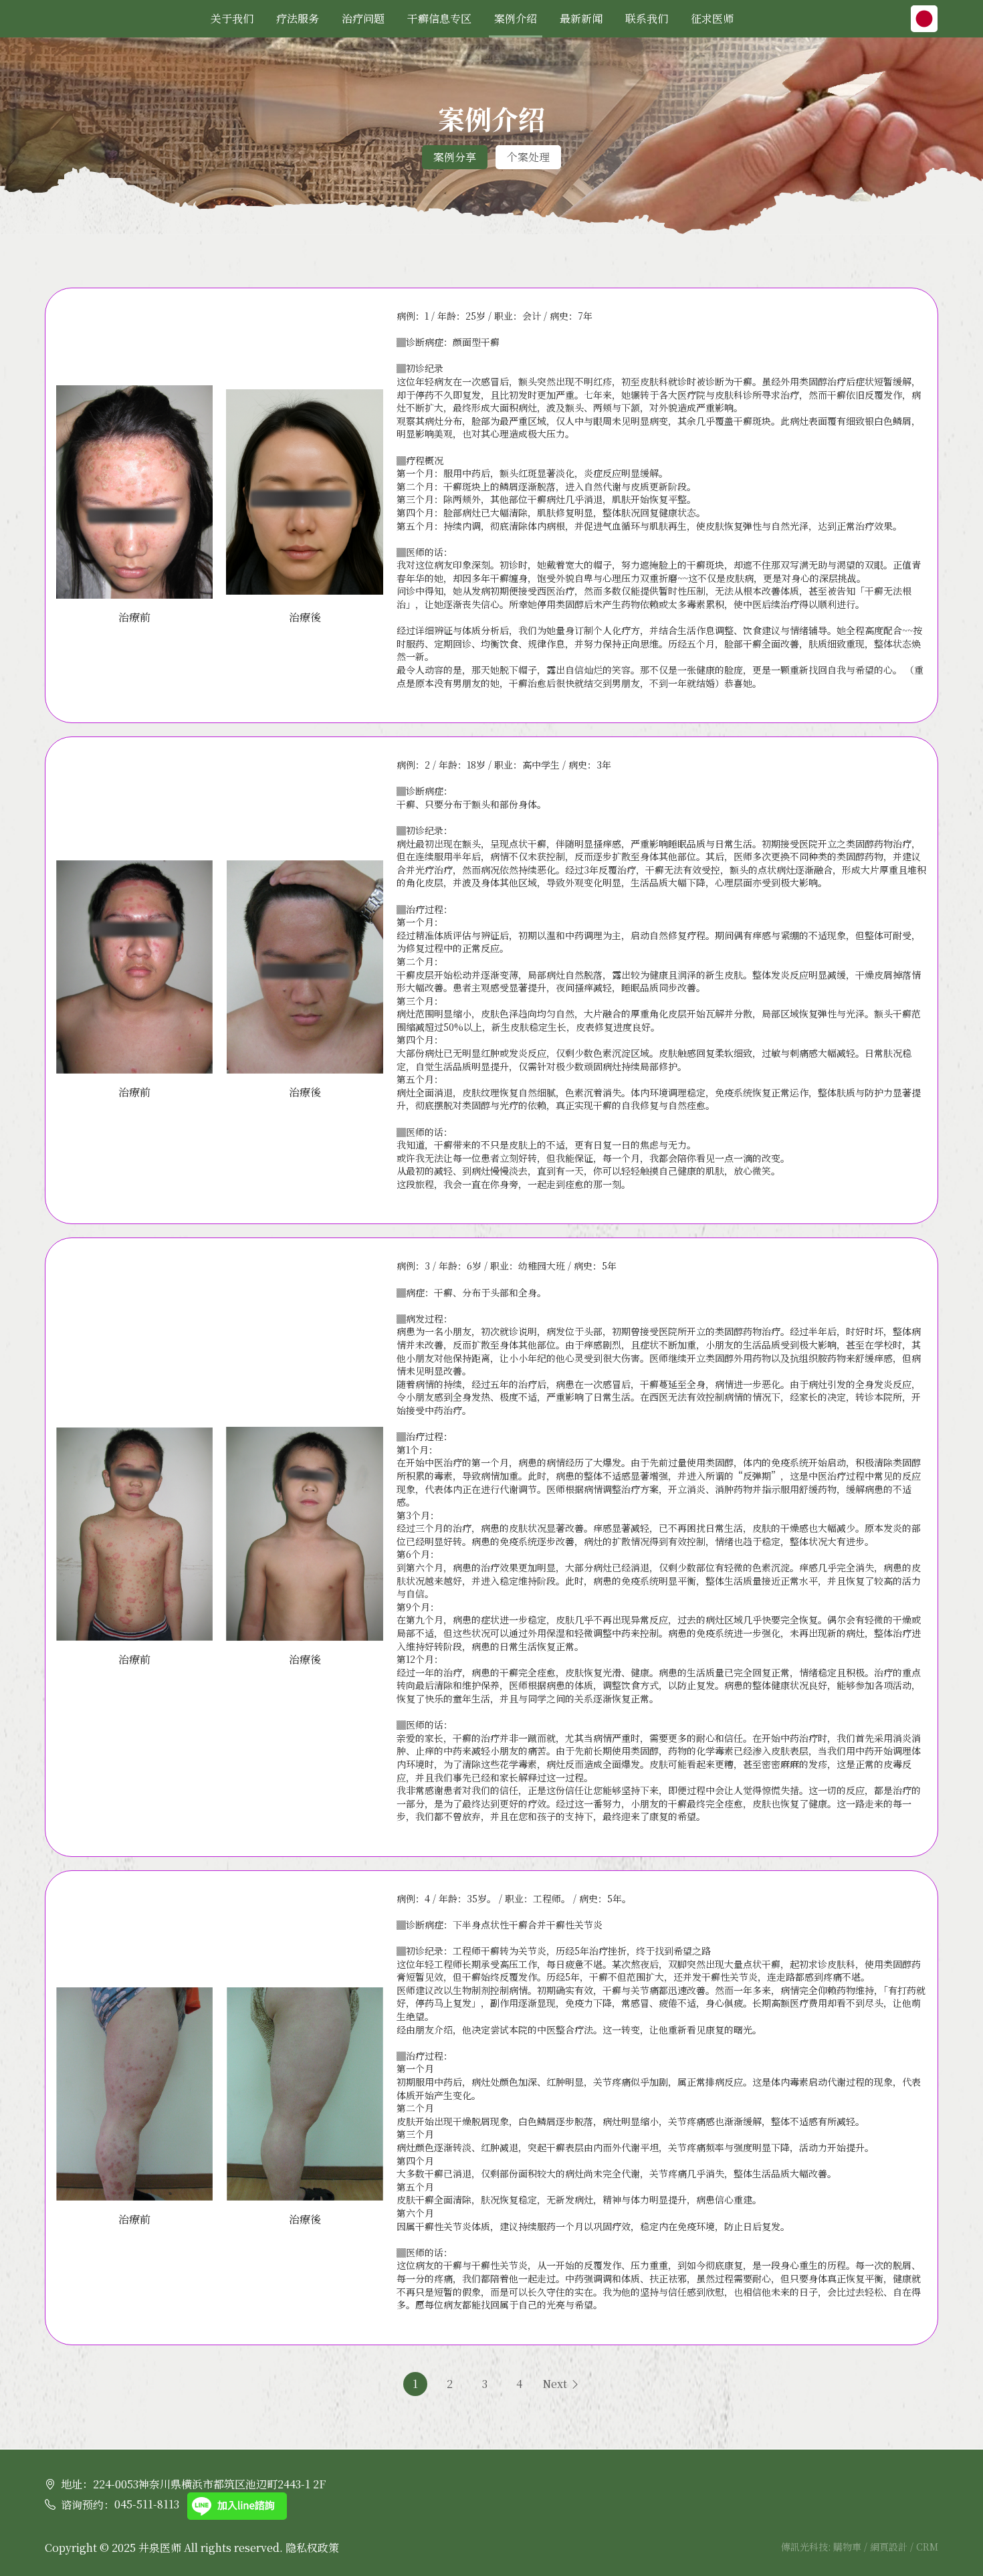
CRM (927, 2547)
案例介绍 (516, 18)
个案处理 (528, 157)
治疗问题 (363, 18)
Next (556, 2384)
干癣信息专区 (439, 18)
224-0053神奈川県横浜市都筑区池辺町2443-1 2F (209, 2484)
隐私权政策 (312, 2548)
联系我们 (647, 18)
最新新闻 (581, 18)
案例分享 (455, 157)
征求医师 (712, 18)
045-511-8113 (147, 2504)
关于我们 (232, 18)
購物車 (849, 2547)
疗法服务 (298, 18)
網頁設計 (890, 2547)
